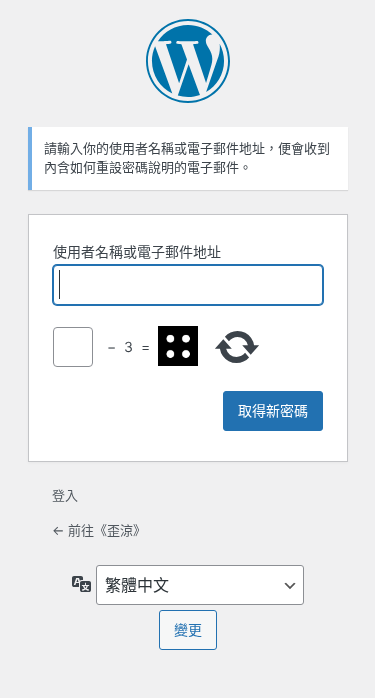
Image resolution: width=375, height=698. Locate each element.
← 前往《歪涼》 (99, 530)
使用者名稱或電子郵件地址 (137, 251)
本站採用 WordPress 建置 (188, 61)
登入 (65, 495)
